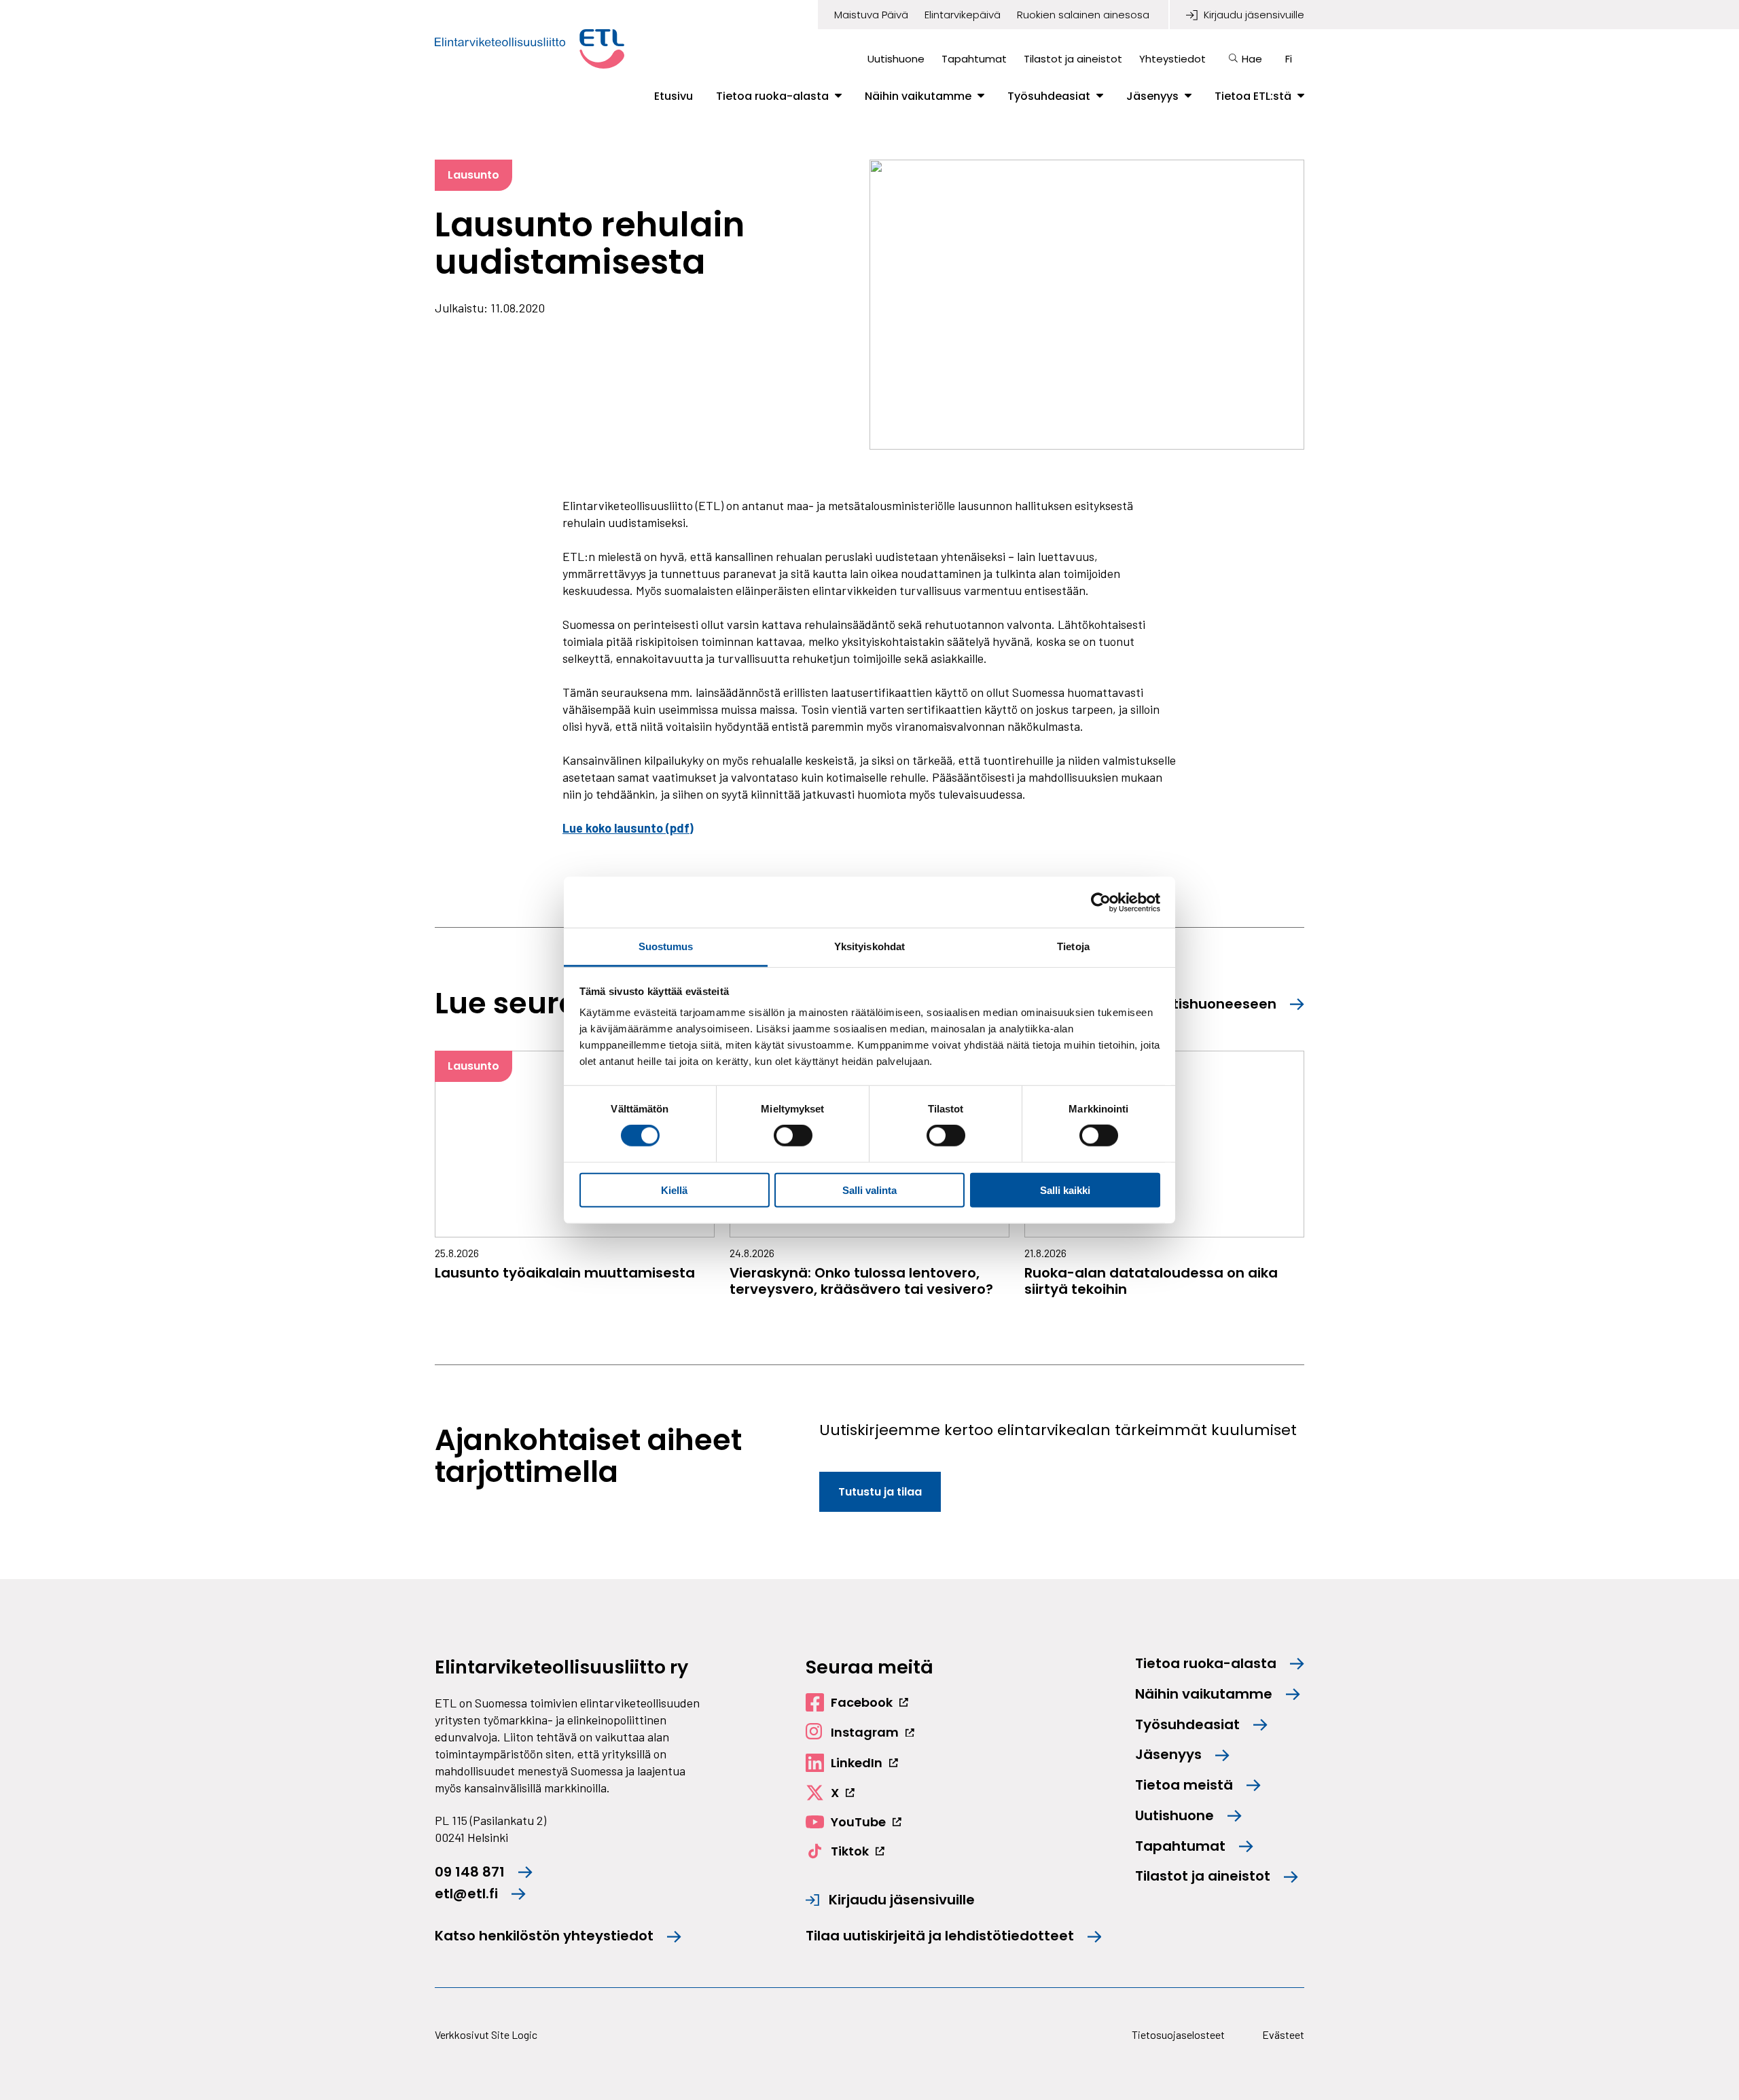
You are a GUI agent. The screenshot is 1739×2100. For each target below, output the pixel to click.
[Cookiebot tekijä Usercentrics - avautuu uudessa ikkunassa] (1101, 902)
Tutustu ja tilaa (880, 1492)
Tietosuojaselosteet (1178, 2034)
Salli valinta (869, 1190)
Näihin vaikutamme (918, 96)
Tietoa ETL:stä (1253, 96)
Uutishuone (896, 59)
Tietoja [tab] (1073, 946)
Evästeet (1283, 2034)
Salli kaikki (1065, 1190)
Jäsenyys (1152, 96)
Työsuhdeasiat (1049, 96)
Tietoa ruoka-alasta (772, 96)
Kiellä (674, 1190)
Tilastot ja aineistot (1073, 59)
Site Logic (514, 2034)
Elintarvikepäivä (963, 15)
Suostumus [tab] (666, 946)
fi (1289, 59)
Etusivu (674, 96)
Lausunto (473, 175)
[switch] (793, 1136)
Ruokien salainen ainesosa (1083, 15)
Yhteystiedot (1172, 59)
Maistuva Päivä (871, 15)
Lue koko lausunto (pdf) (628, 828)
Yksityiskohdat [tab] (869, 946)
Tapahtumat (974, 59)
